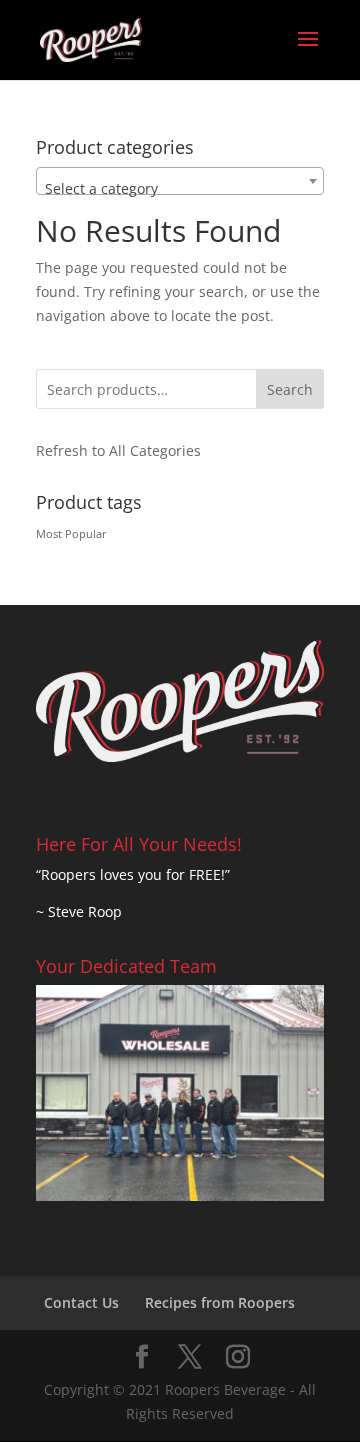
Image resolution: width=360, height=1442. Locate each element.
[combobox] (180, 181)
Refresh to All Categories (118, 450)
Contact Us (81, 1302)
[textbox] (180, 189)
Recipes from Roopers (220, 1302)
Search (290, 389)
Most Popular (71, 534)
